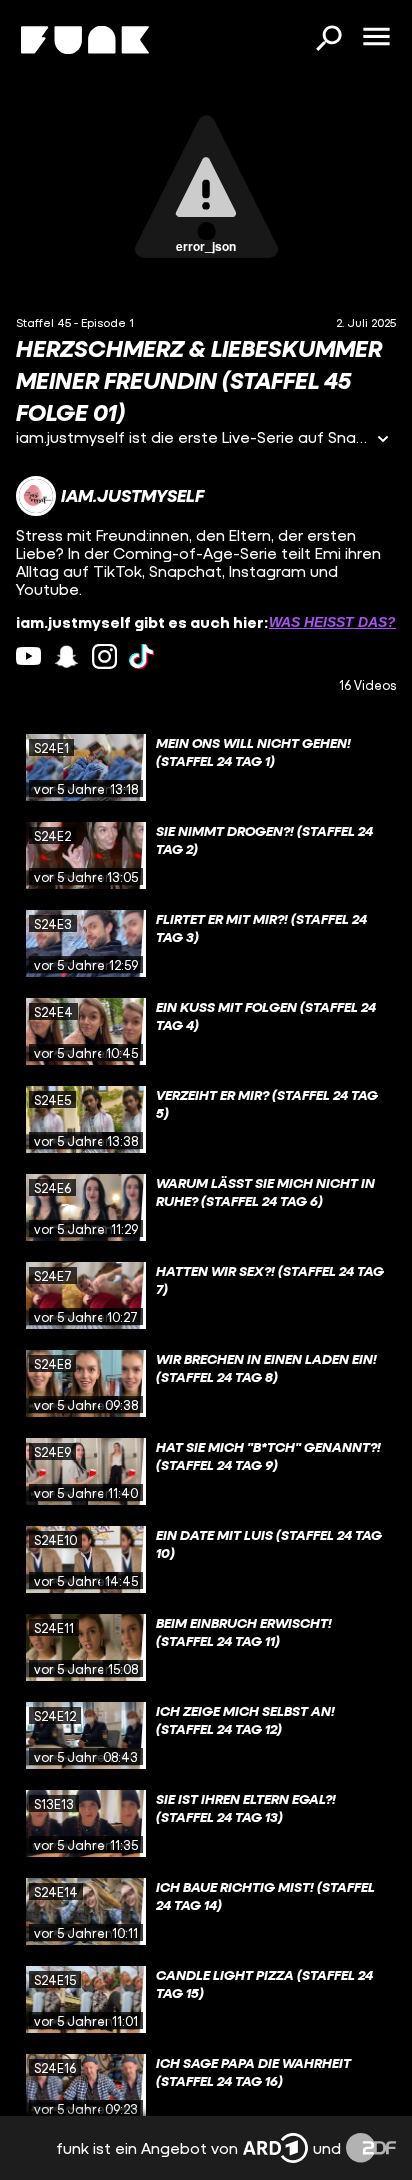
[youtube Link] (28, 656)
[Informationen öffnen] (383, 440)
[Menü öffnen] (376, 38)
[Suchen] (328, 40)
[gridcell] (206, 768)
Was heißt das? (332, 622)
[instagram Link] (104, 656)
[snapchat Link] (66, 656)
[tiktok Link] (141, 656)
